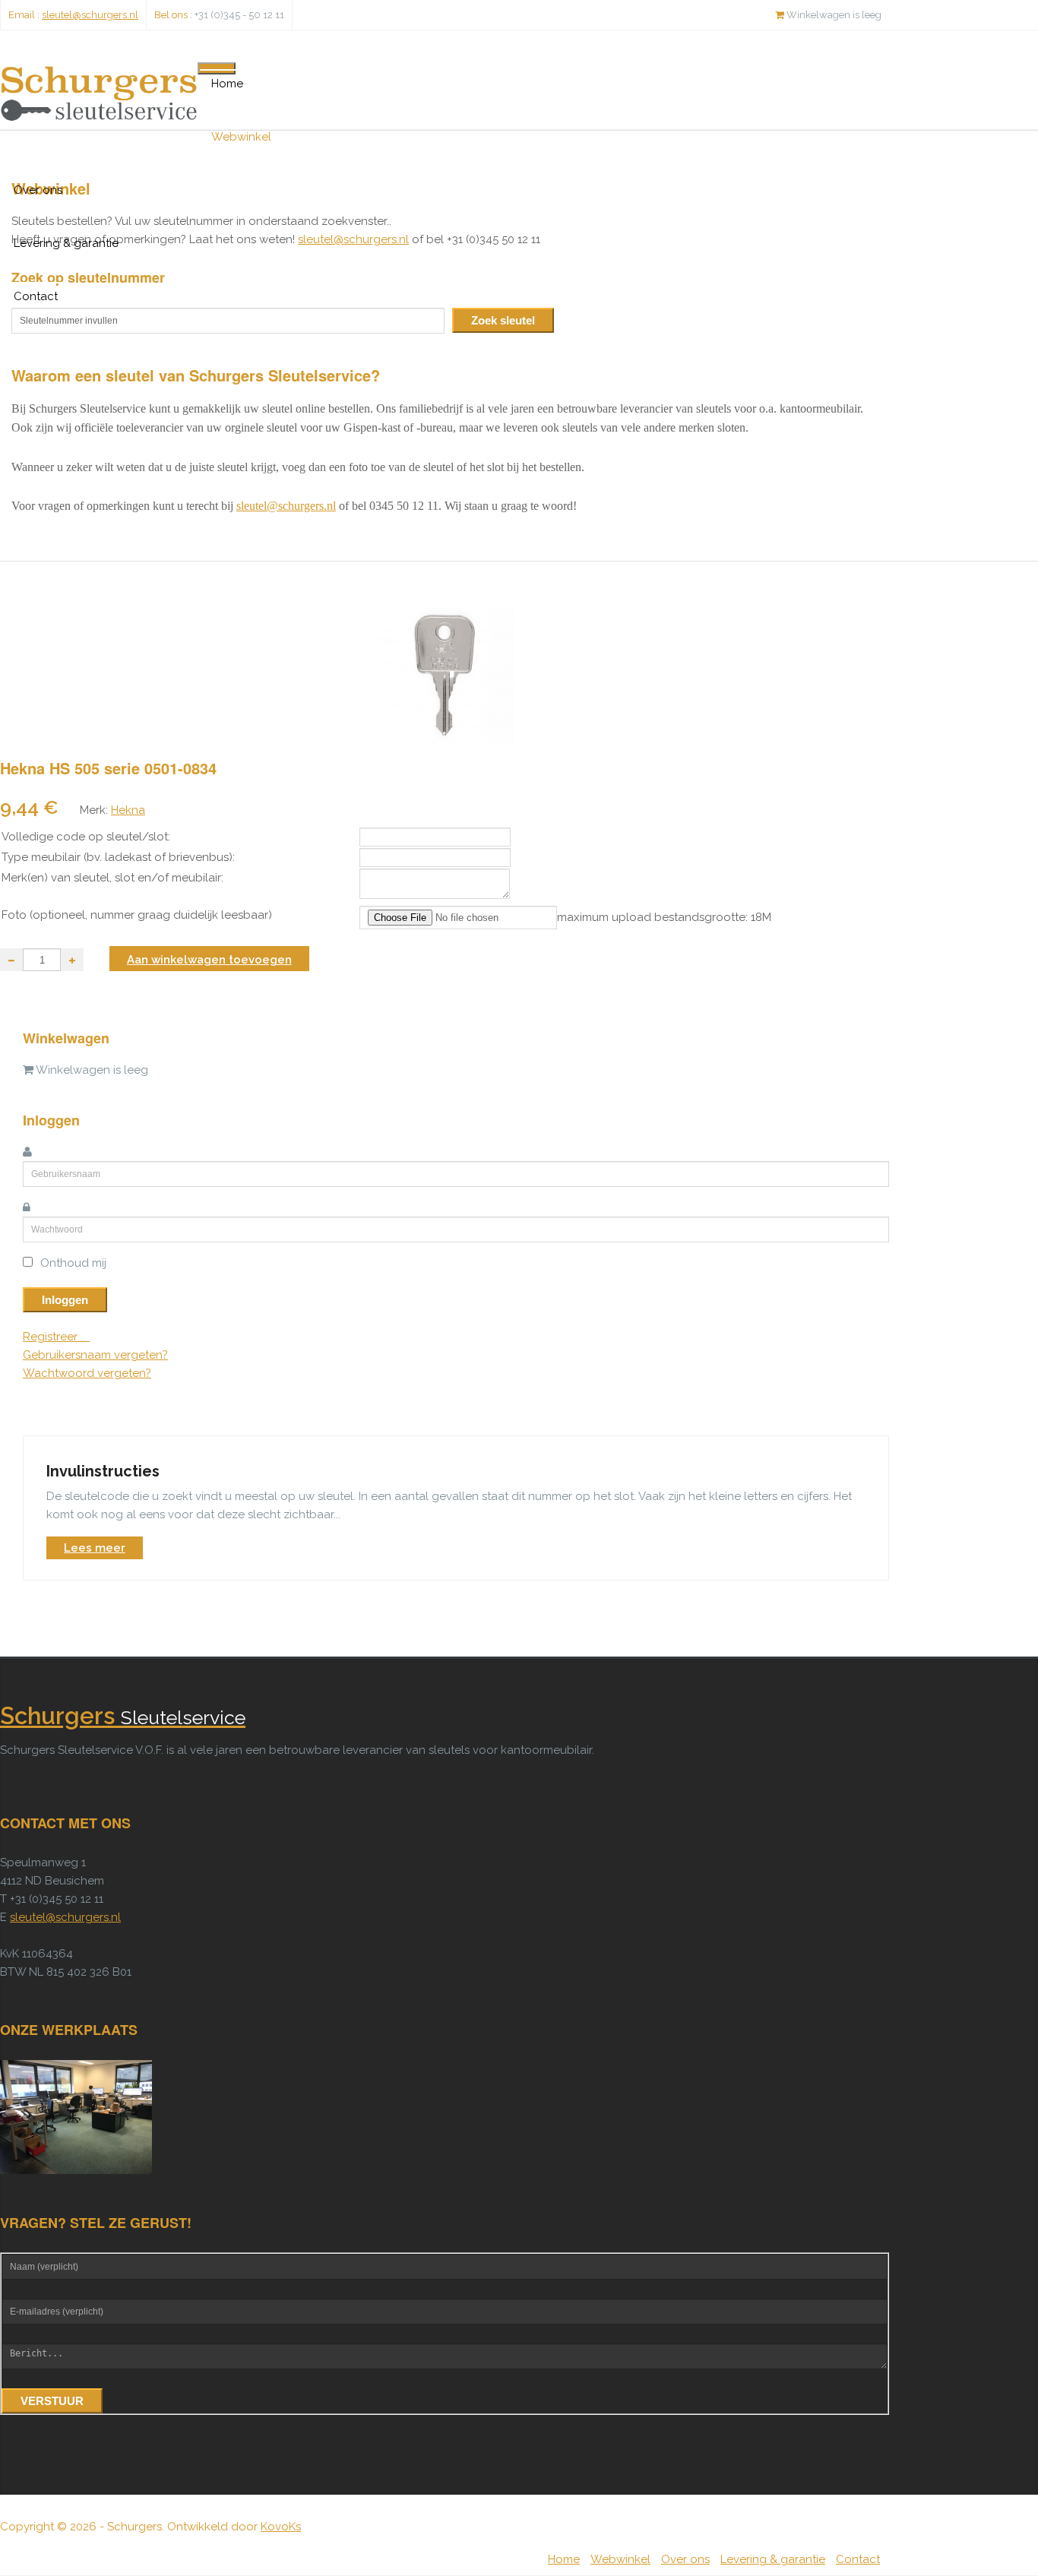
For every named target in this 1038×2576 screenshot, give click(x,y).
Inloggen (65, 1300)
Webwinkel (241, 137)
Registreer (52, 1337)
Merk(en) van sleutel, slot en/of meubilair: (112, 878)
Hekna (128, 810)
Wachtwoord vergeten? (87, 1373)
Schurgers (123, 1717)
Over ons (38, 190)
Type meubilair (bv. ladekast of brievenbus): (118, 857)
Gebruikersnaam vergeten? (95, 1355)
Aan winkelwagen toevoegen (209, 960)
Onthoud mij (73, 1263)
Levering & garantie (66, 243)
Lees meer (95, 1548)
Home (227, 84)
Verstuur (52, 2401)
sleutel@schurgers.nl (90, 15)
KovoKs (281, 2527)
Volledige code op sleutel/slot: (86, 837)
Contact (36, 296)
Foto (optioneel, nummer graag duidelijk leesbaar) (137, 915)
